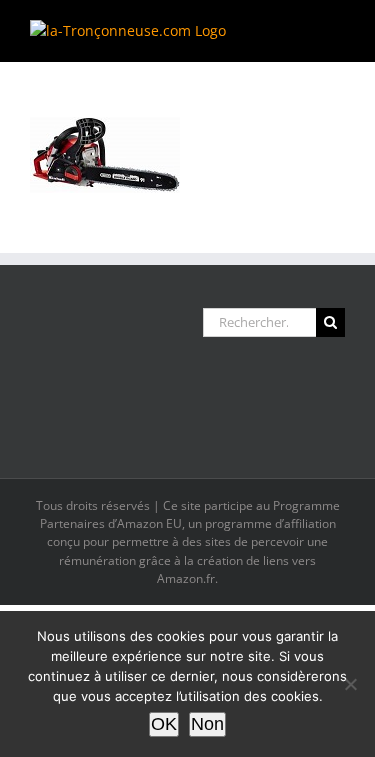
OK (164, 724)
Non (207, 724)
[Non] (350, 684)
